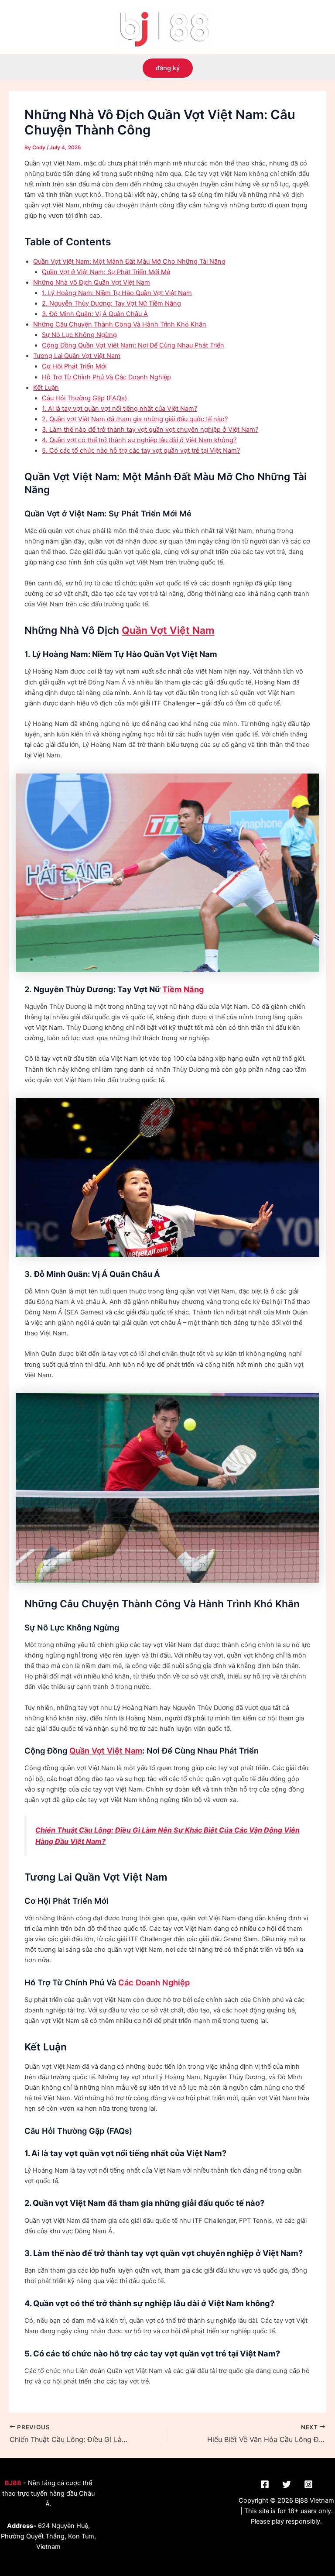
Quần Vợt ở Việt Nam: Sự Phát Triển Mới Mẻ (106, 272)
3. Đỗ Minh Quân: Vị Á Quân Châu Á (95, 314)
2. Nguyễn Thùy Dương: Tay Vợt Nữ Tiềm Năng (111, 303)
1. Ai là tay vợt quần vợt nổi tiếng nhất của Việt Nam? (120, 409)
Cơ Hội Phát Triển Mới (74, 366)
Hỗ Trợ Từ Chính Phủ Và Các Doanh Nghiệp (106, 377)
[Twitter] (287, 2484)
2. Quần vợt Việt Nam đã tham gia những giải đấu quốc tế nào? (135, 419)
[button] (168, 68)
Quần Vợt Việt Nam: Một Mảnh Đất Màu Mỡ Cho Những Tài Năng (129, 261)
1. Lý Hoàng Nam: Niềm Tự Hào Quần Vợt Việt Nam (117, 293)
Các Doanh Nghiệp (154, 1982)
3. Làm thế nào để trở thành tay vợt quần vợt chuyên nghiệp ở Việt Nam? (150, 430)
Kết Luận (46, 388)
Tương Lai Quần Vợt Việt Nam (77, 356)
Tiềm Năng (183, 989)
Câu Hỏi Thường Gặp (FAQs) (84, 398)
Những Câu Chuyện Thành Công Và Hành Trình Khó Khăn (120, 324)
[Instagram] (308, 2484)
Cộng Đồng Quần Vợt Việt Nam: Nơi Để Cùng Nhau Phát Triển (133, 345)
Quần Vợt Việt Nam (168, 630)
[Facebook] (265, 2484)
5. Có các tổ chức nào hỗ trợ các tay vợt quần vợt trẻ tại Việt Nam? (141, 451)
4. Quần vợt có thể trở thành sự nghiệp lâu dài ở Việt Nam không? (139, 440)
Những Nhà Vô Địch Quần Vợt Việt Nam (92, 282)
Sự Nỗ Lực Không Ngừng (79, 335)
